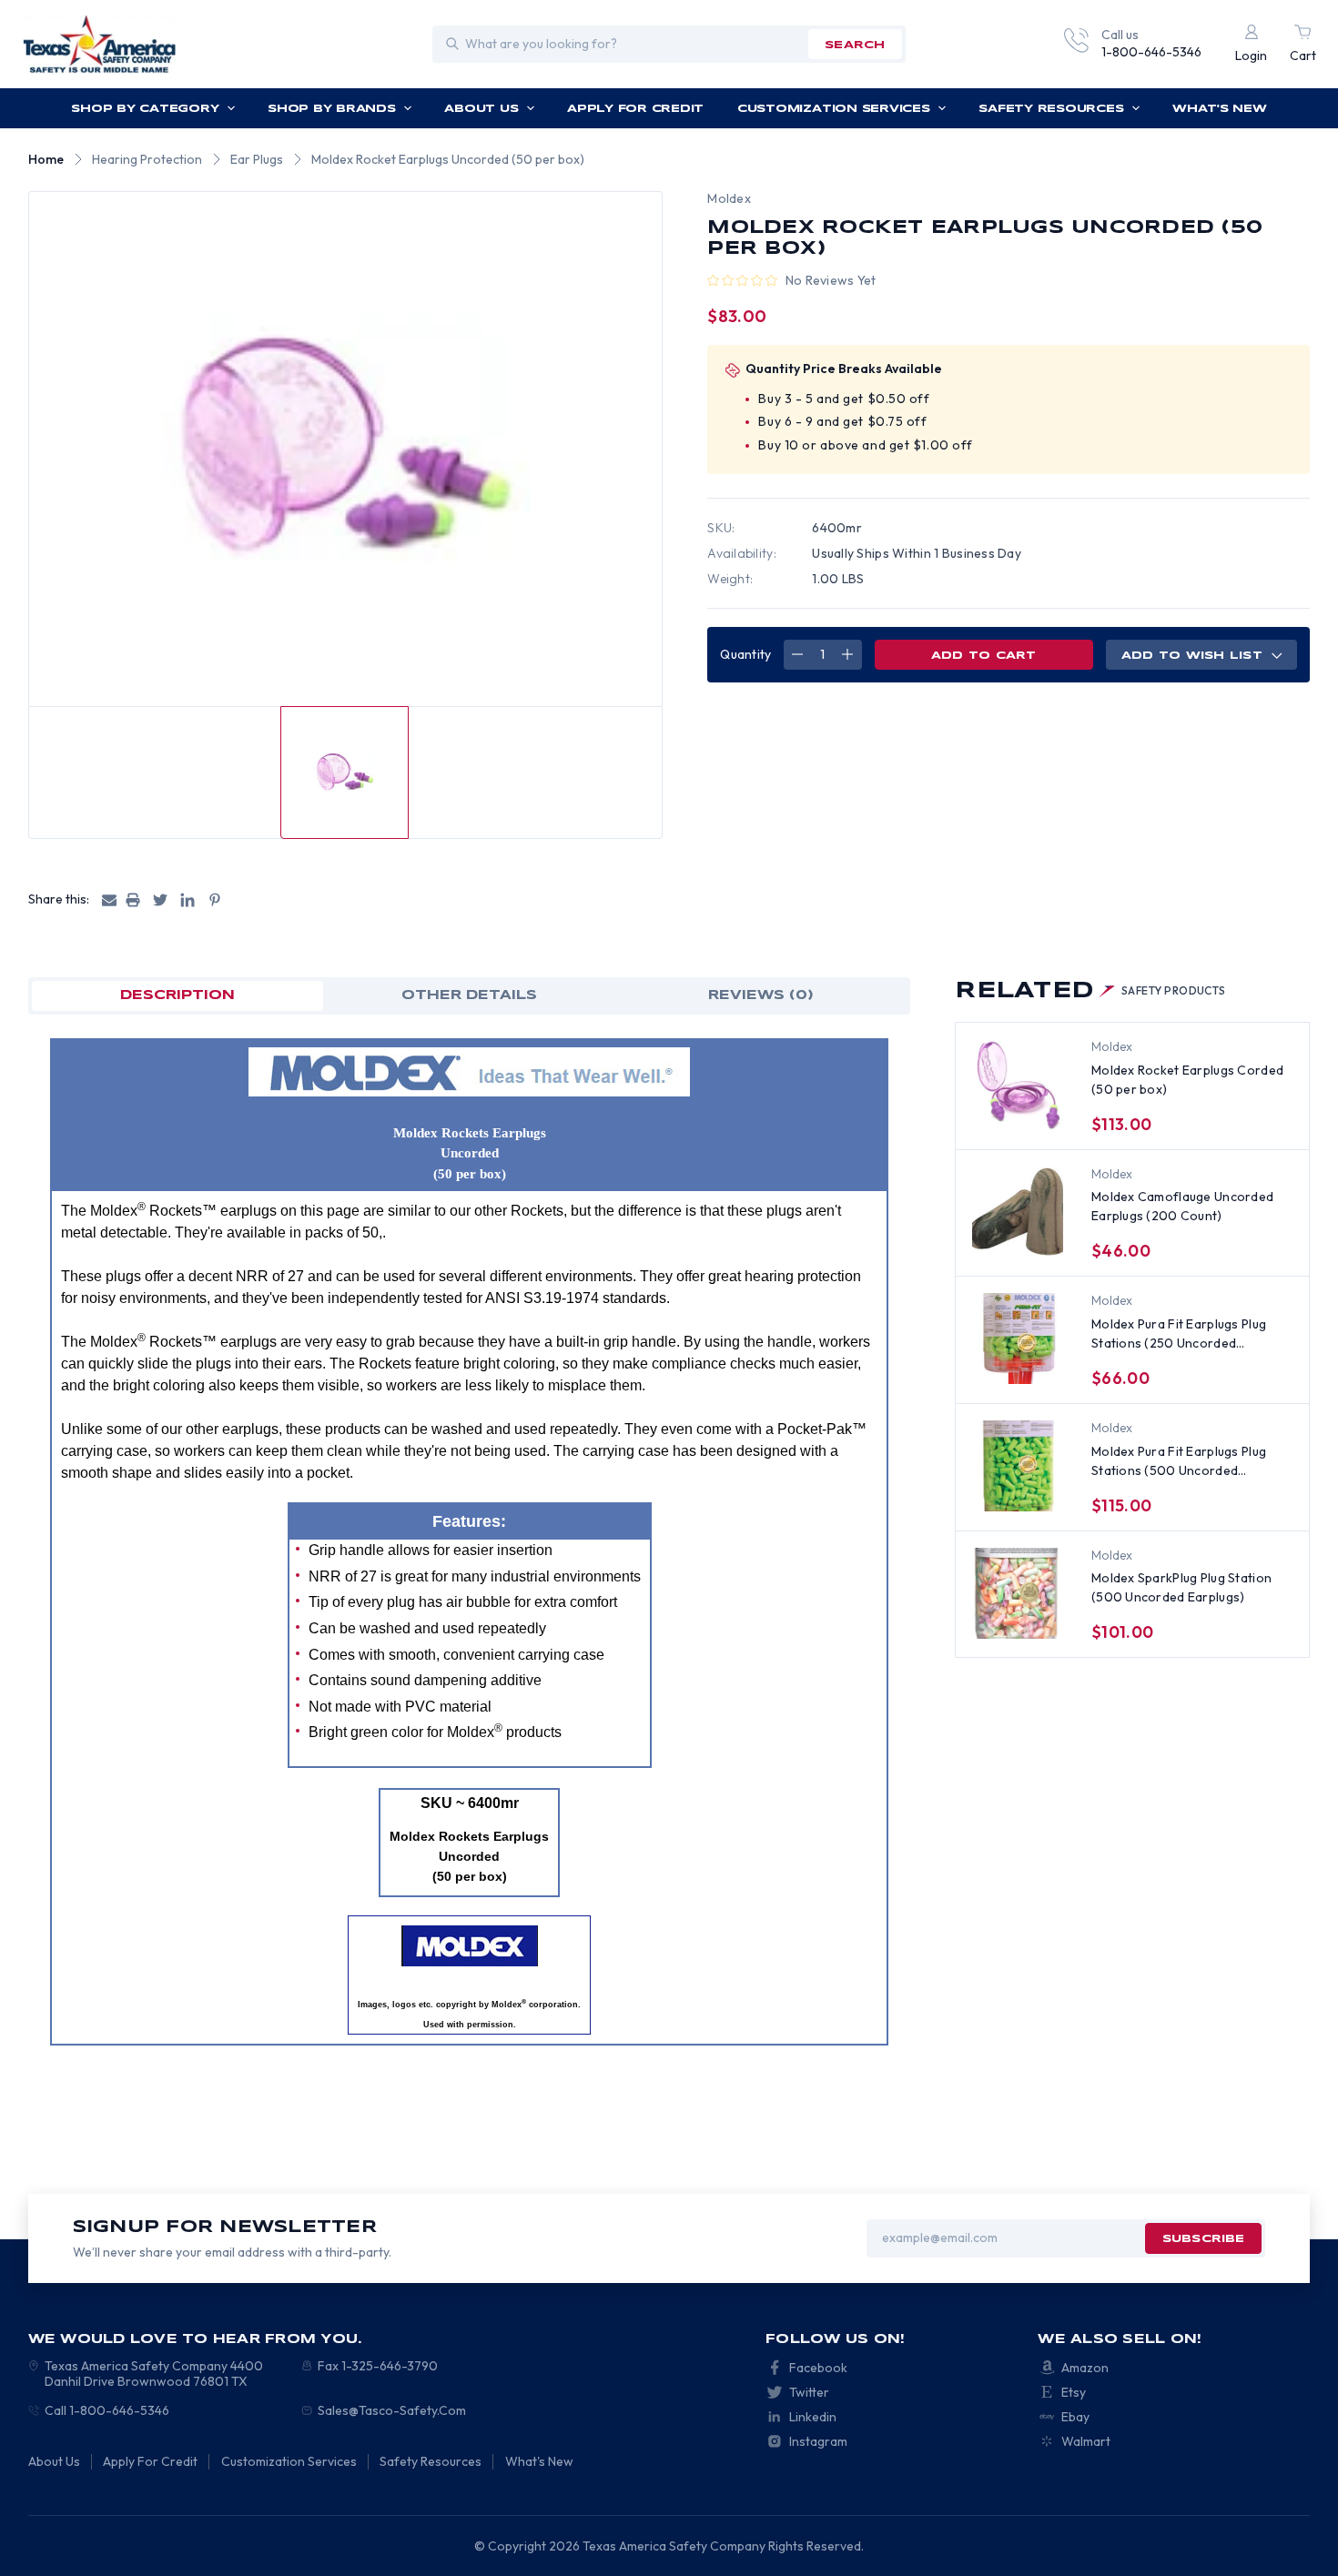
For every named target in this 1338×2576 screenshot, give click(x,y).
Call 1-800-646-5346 (107, 2410)
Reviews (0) (761, 995)
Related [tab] (1090, 991)
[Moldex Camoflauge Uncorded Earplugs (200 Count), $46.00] (1018, 1212)
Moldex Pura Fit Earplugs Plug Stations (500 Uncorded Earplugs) (1179, 1462)
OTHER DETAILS (469, 995)
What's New (1220, 109)
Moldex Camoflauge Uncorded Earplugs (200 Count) (1182, 1206)
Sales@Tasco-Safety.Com (392, 2410)
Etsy (1074, 2392)
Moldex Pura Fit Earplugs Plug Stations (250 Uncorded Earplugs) (1179, 1334)
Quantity (745, 654)
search (855, 45)
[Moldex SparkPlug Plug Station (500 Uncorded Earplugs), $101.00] (1018, 1593)
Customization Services (834, 109)
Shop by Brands (332, 109)
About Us (481, 109)
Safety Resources (1051, 109)
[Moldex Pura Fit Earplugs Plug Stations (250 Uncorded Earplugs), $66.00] (1018, 1339)
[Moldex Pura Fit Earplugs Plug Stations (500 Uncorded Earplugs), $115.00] (1018, 1466)
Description (177, 995)
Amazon (1085, 2368)
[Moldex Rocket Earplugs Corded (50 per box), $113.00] (1018, 1085)
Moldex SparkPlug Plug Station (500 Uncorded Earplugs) (1181, 1587)
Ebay (1075, 2417)
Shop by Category (145, 109)
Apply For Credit (635, 109)
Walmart (1086, 2441)
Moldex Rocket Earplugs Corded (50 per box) (1187, 1080)
